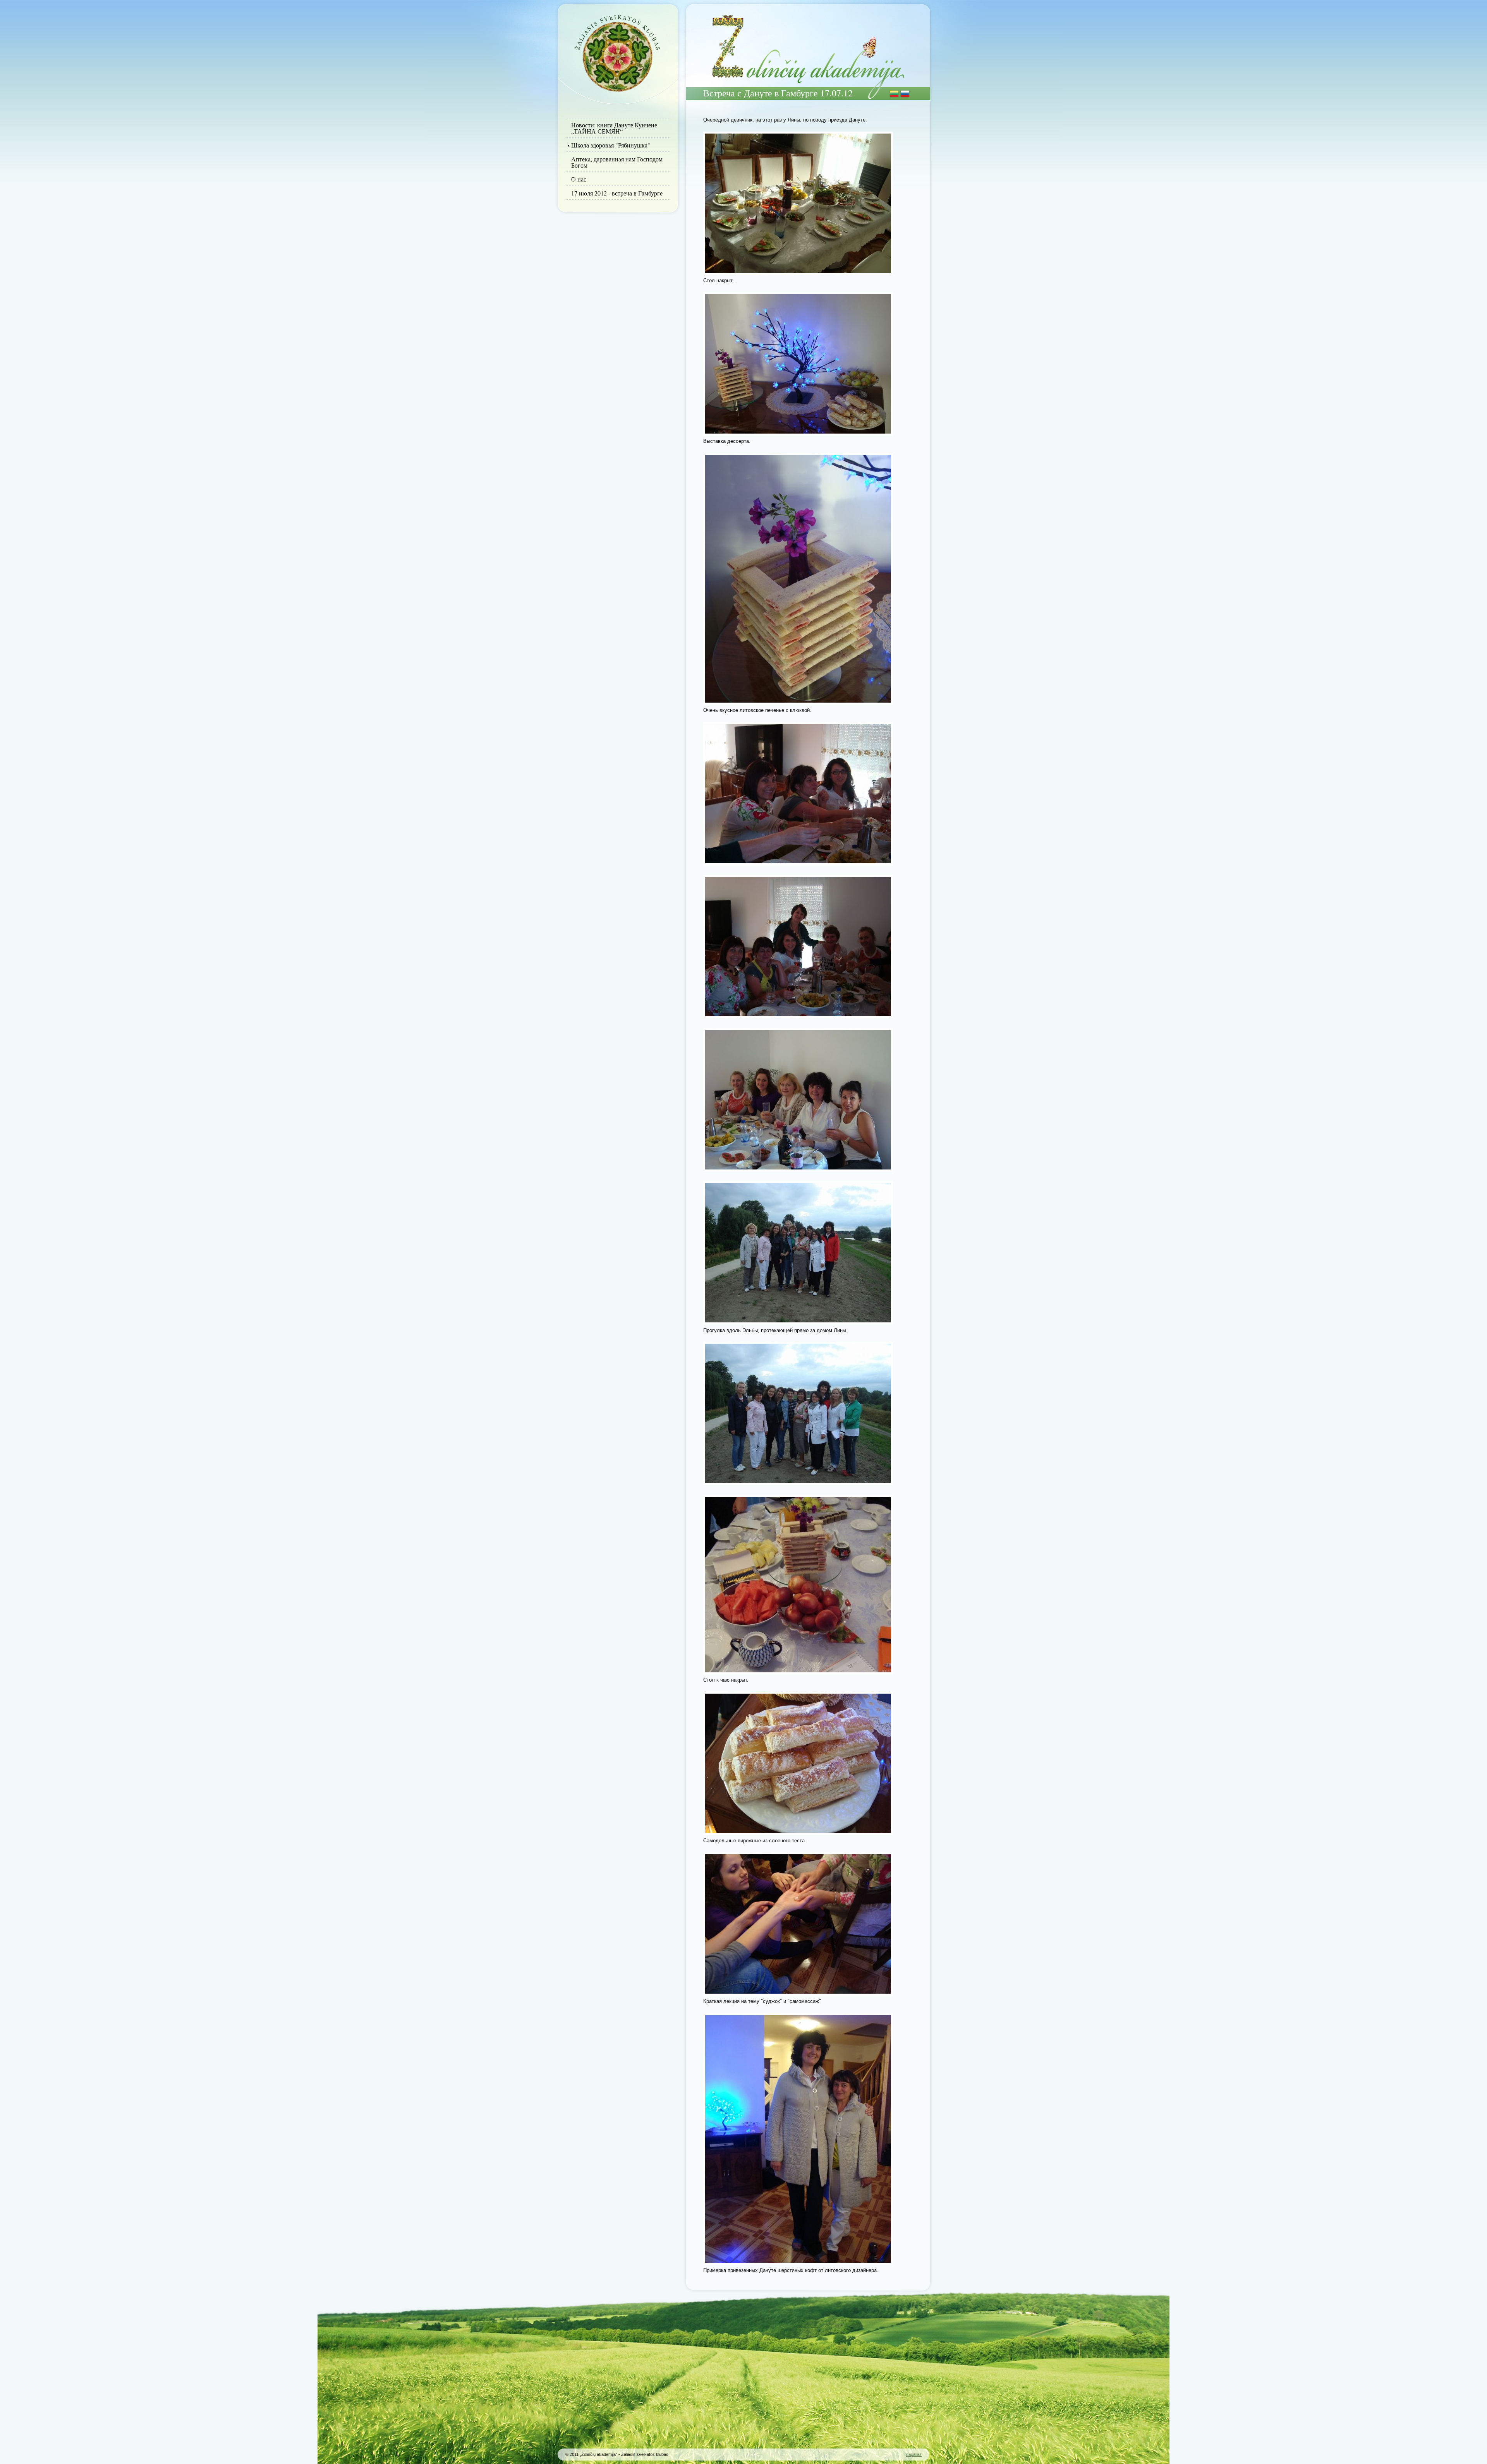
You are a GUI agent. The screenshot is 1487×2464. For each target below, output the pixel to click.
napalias (914, 2454)
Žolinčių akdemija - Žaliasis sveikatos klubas (618, 52)
